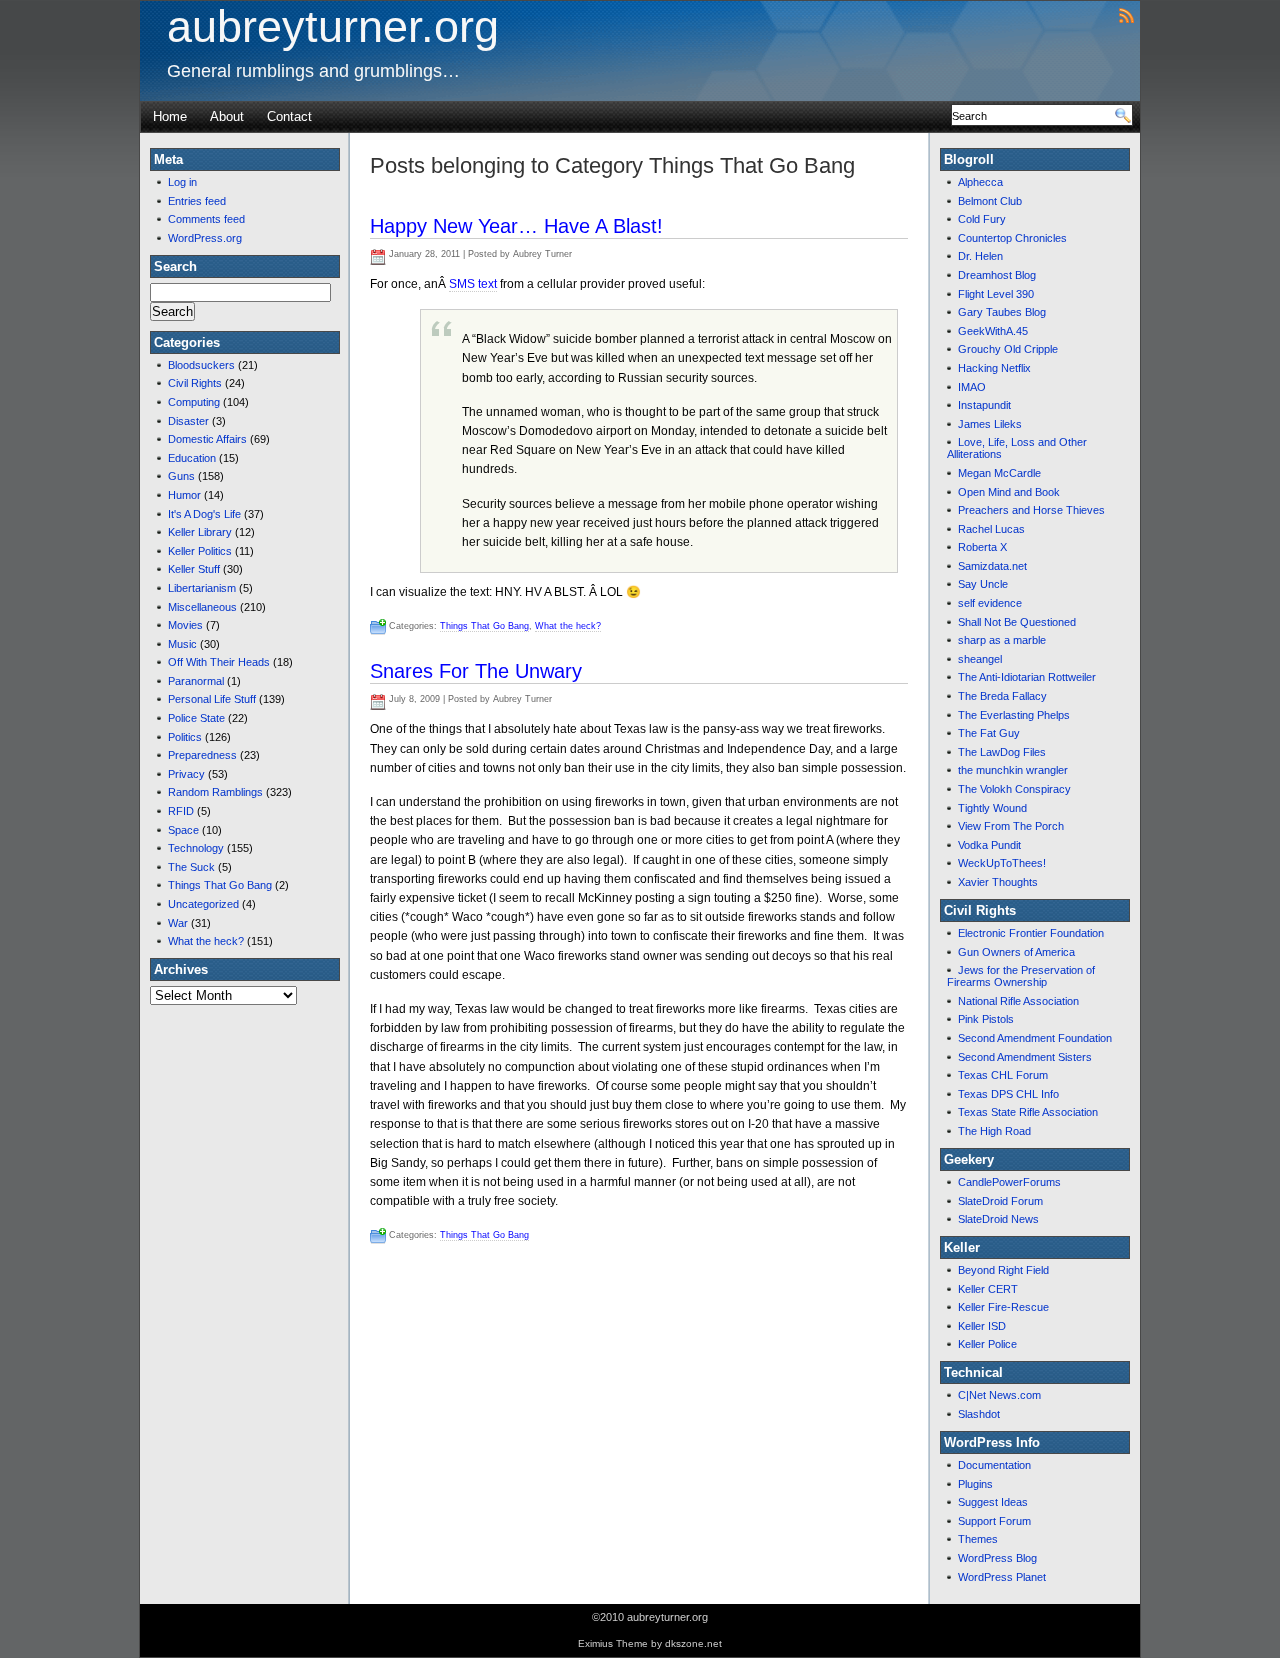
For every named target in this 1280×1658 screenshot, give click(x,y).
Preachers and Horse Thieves (1031, 510)
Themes (978, 1539)
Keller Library (200, 532)
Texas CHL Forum (1003, 1075)
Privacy (186, 774)
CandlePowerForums (1009, 1182)
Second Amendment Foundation (1035, 1038)
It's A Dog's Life (204, 514)
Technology (196, 848)
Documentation (994, 1465)
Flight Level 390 (996, 294)
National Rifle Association (1018, 1001)
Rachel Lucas (991, 529)
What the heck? (206, 941)
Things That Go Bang (220, 885)
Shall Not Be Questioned (1017, 622)
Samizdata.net (992, 566)
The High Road (994, 1131)
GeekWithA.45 (993, 331)
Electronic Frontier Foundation (1031, 933)
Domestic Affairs (207, 439)
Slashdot (979, 1414)
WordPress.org (205, 238)
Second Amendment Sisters (1025, 1057)
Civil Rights (195, 383)
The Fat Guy (989, 733)
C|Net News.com (999, 1395)
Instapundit (984, 405)
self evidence (990, 603)
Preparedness (202, 755)
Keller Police (987, 1344)
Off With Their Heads (219, 662)
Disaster (188, 421)
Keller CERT (988, 1289)
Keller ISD (982, 1326)
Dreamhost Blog (997, 275)
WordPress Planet (1002, 1577)
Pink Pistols (986, 1019)
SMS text (473, 284)
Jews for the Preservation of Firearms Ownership (1021, 976)
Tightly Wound (992, 808)
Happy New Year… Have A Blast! (516, 226)
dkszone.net (693, 1643)
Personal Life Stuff (212, 699)
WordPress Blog (997, 1558)
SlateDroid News (998, 1219)
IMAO (972, 387)
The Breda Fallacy (1002, 696)
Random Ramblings (215, 792)
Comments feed (206, 219)
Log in (182, 182)
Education (192, 458)
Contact (289, 116)
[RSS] (1126, 14)
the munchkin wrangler (1013, 770)
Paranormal (196, 681)
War (178, 923)
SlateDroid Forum (1000, 1201)
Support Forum (994, 1521)
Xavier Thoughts (998, 882)
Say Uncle (983, 584)
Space (183, 830)
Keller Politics (200, 551)
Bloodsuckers (201, 365)
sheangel (980, 659)
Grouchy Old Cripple (1008, 349)
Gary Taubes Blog (1002, 312)
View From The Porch (1011, 826)
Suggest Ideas (993, 1502)
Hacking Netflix (994, 368)
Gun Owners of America (1016, 952)
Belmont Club (990, 201)
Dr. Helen (980, 256)
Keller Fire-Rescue (1003, 1307)
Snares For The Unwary (476, 671)
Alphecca (980, 182)
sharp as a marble (1002, 640)
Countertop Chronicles (1012, 238)
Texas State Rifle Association (1028, 1112)
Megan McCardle (999, 473)
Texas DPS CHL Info (1008, 1094)
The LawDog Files (1002, 752)
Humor (184, 495)
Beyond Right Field (1003, 1270)
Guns (181, 476)
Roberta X (982, 547)
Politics (185, 737)
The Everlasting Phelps (1014, 715)
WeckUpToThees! (1002, 863)
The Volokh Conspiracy (1014, 789)
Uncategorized (203, 904)
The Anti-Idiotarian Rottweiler (1027, 677)
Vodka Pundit (989, 845)
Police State (196, 718)
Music (182, 644)
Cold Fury (982, 219)
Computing (194, 402)
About (227, 116)
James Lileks (990, 424)
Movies (185, 625)
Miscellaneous (202, 607)
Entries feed (197, 201)
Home (170, 116)
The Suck (191, 867)
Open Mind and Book (1009, 492)
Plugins (975, 1484)
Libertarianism (202, 588)
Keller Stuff (194, 569)
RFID (181, 811)
